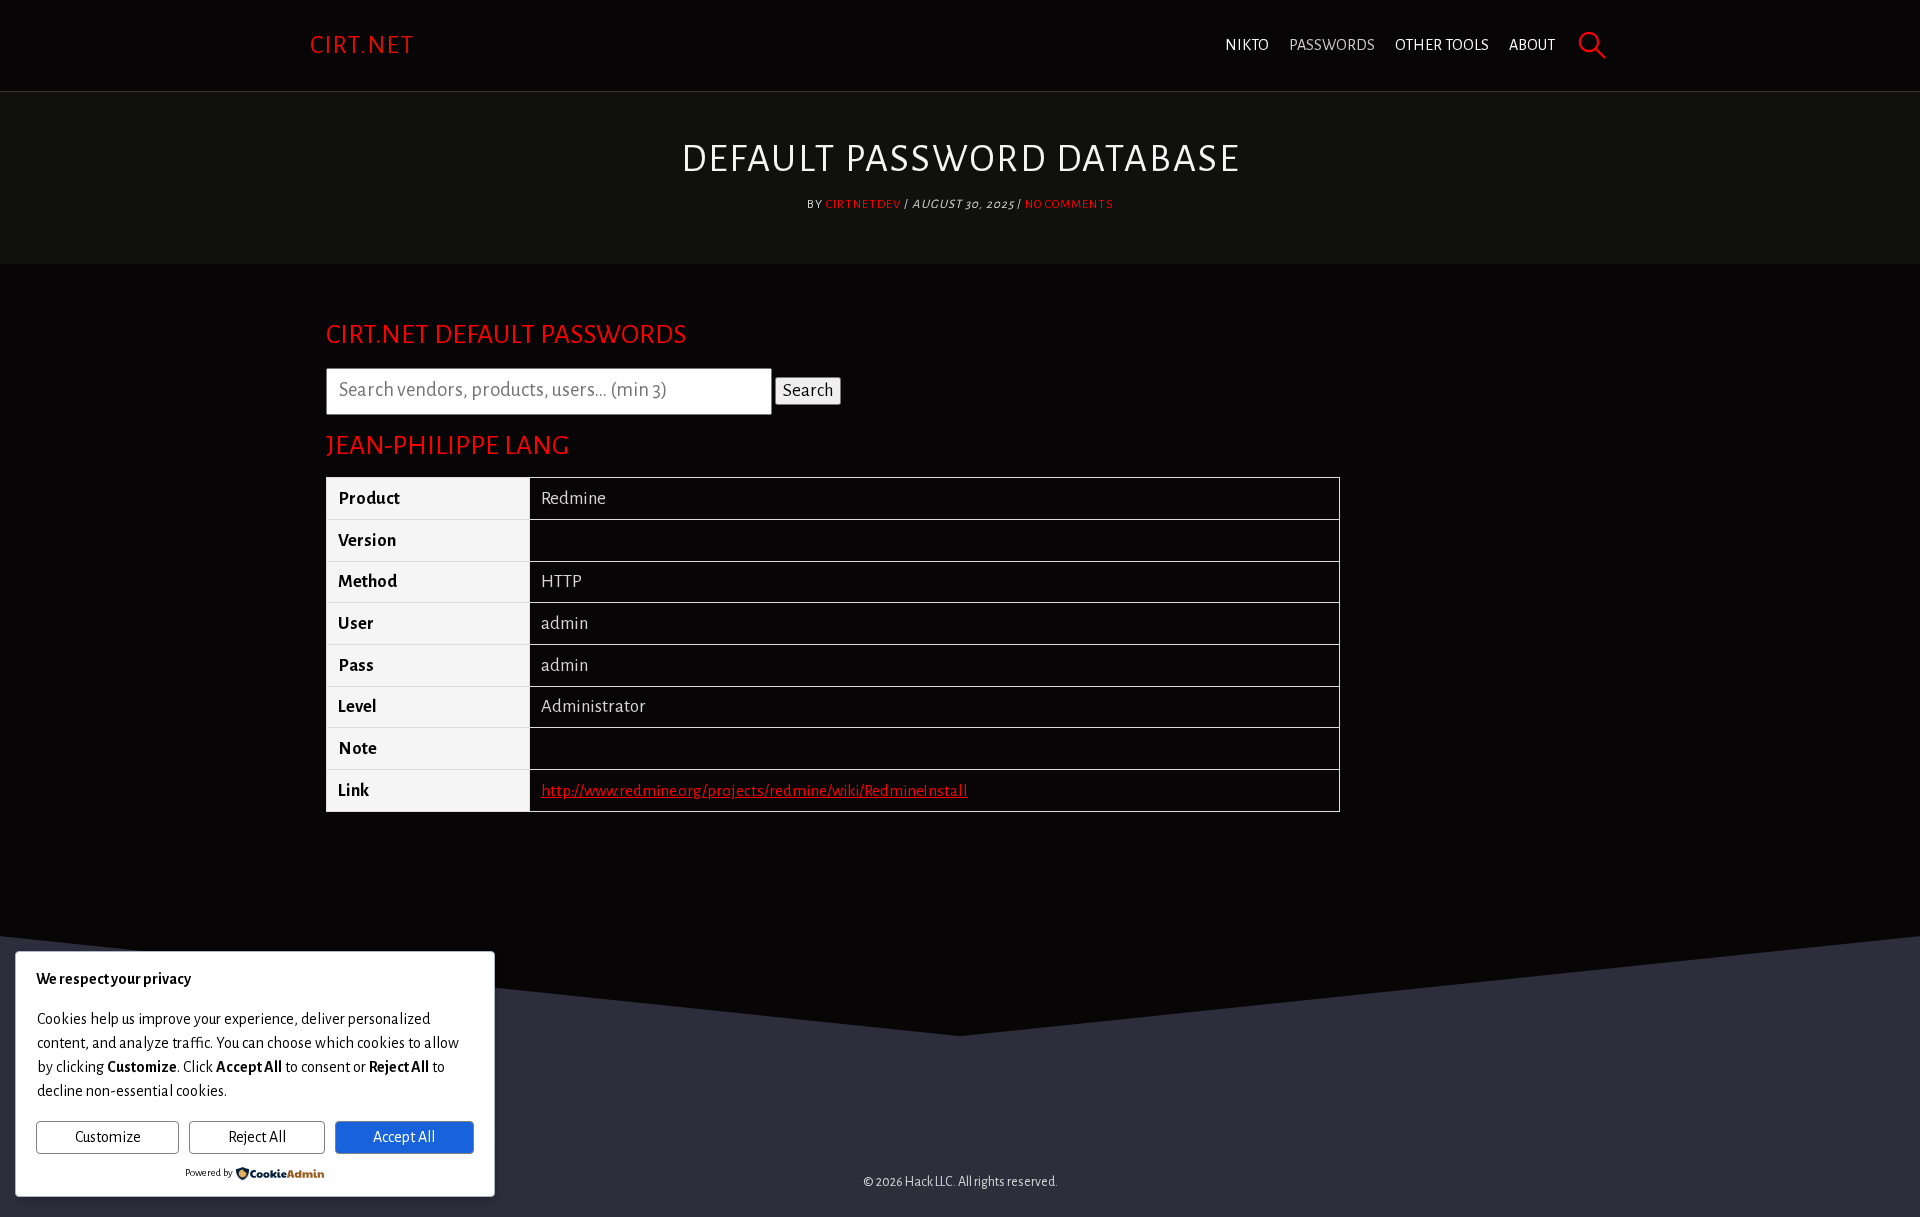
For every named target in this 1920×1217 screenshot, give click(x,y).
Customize (108, 1137)
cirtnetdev (863, 204)
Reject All (257, 1137)
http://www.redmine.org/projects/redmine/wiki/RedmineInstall (754, 790)
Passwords (1332, 45)
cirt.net (362, 45)
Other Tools (1442, 45)
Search (808, 390)
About (1532, 45)
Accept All (404, 1137)
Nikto (1247, 45)
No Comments (1069, 204)
